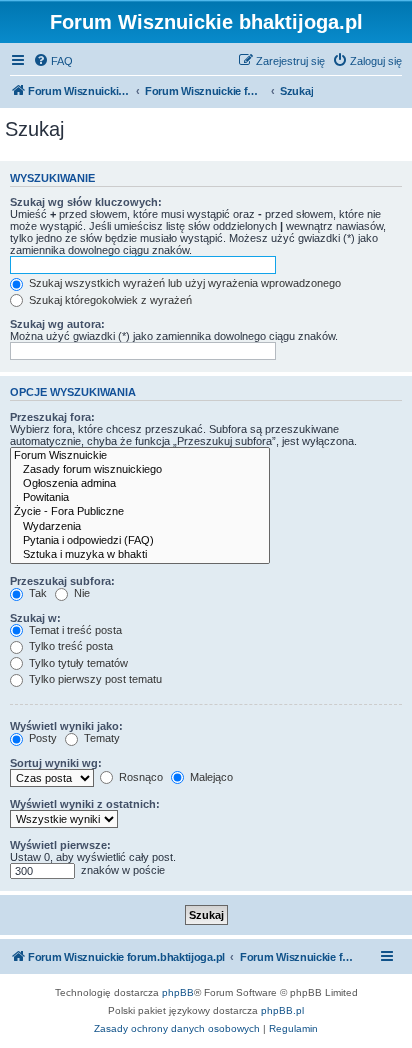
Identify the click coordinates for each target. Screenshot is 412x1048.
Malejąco (210, 777)
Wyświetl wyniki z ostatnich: (85, 804)
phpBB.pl (282, 1010)
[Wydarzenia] (140, 527)
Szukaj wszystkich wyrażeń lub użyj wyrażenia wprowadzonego (183, 283)
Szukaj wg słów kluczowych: (86, 202)
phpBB (178, 992)
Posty (41, 738)
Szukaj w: (35, 618)
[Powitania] (140, 498)
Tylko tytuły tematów (77, 663)
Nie (80, 593)
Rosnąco (139, 777)
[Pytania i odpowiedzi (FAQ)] (140, 541)
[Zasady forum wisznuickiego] (140, 470)
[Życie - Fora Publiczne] (140, 512)
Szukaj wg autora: (57, 324)
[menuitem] (53, 61)
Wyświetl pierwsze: (60, 845)
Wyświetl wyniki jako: (66, 726)
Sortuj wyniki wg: (56, 763)
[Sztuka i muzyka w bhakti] (140, 555)
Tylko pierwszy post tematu (94, 679)
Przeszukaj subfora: (62, 581)
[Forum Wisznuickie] (140, 456)
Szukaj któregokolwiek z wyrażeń (109, 300)
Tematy (100, 738)
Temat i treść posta (74, 630)
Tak (36, 593)
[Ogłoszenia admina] (140, 484)
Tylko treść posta (69, 646)
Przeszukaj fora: (52, 417)
